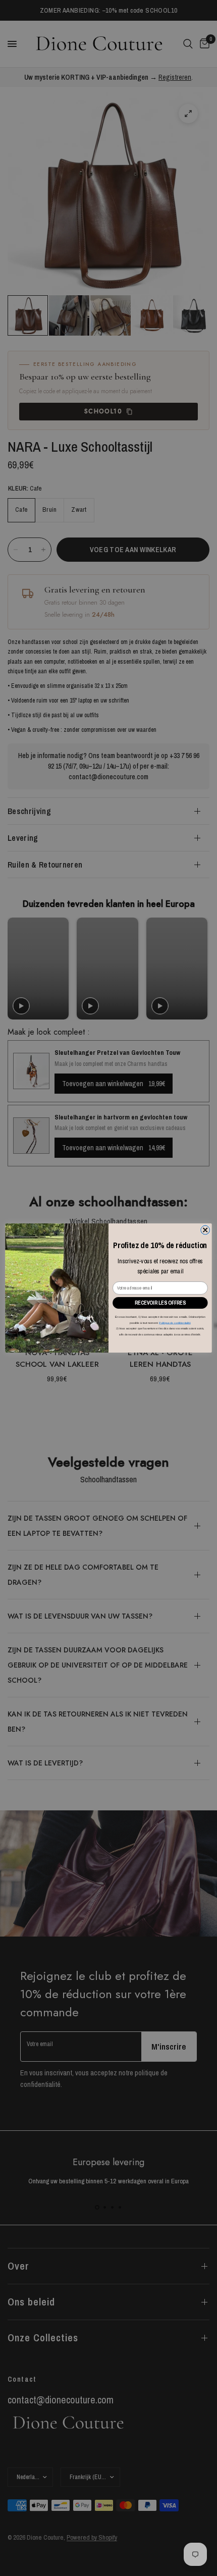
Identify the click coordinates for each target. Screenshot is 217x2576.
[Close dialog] (205, 1230)
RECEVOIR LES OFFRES (160, 1303)
